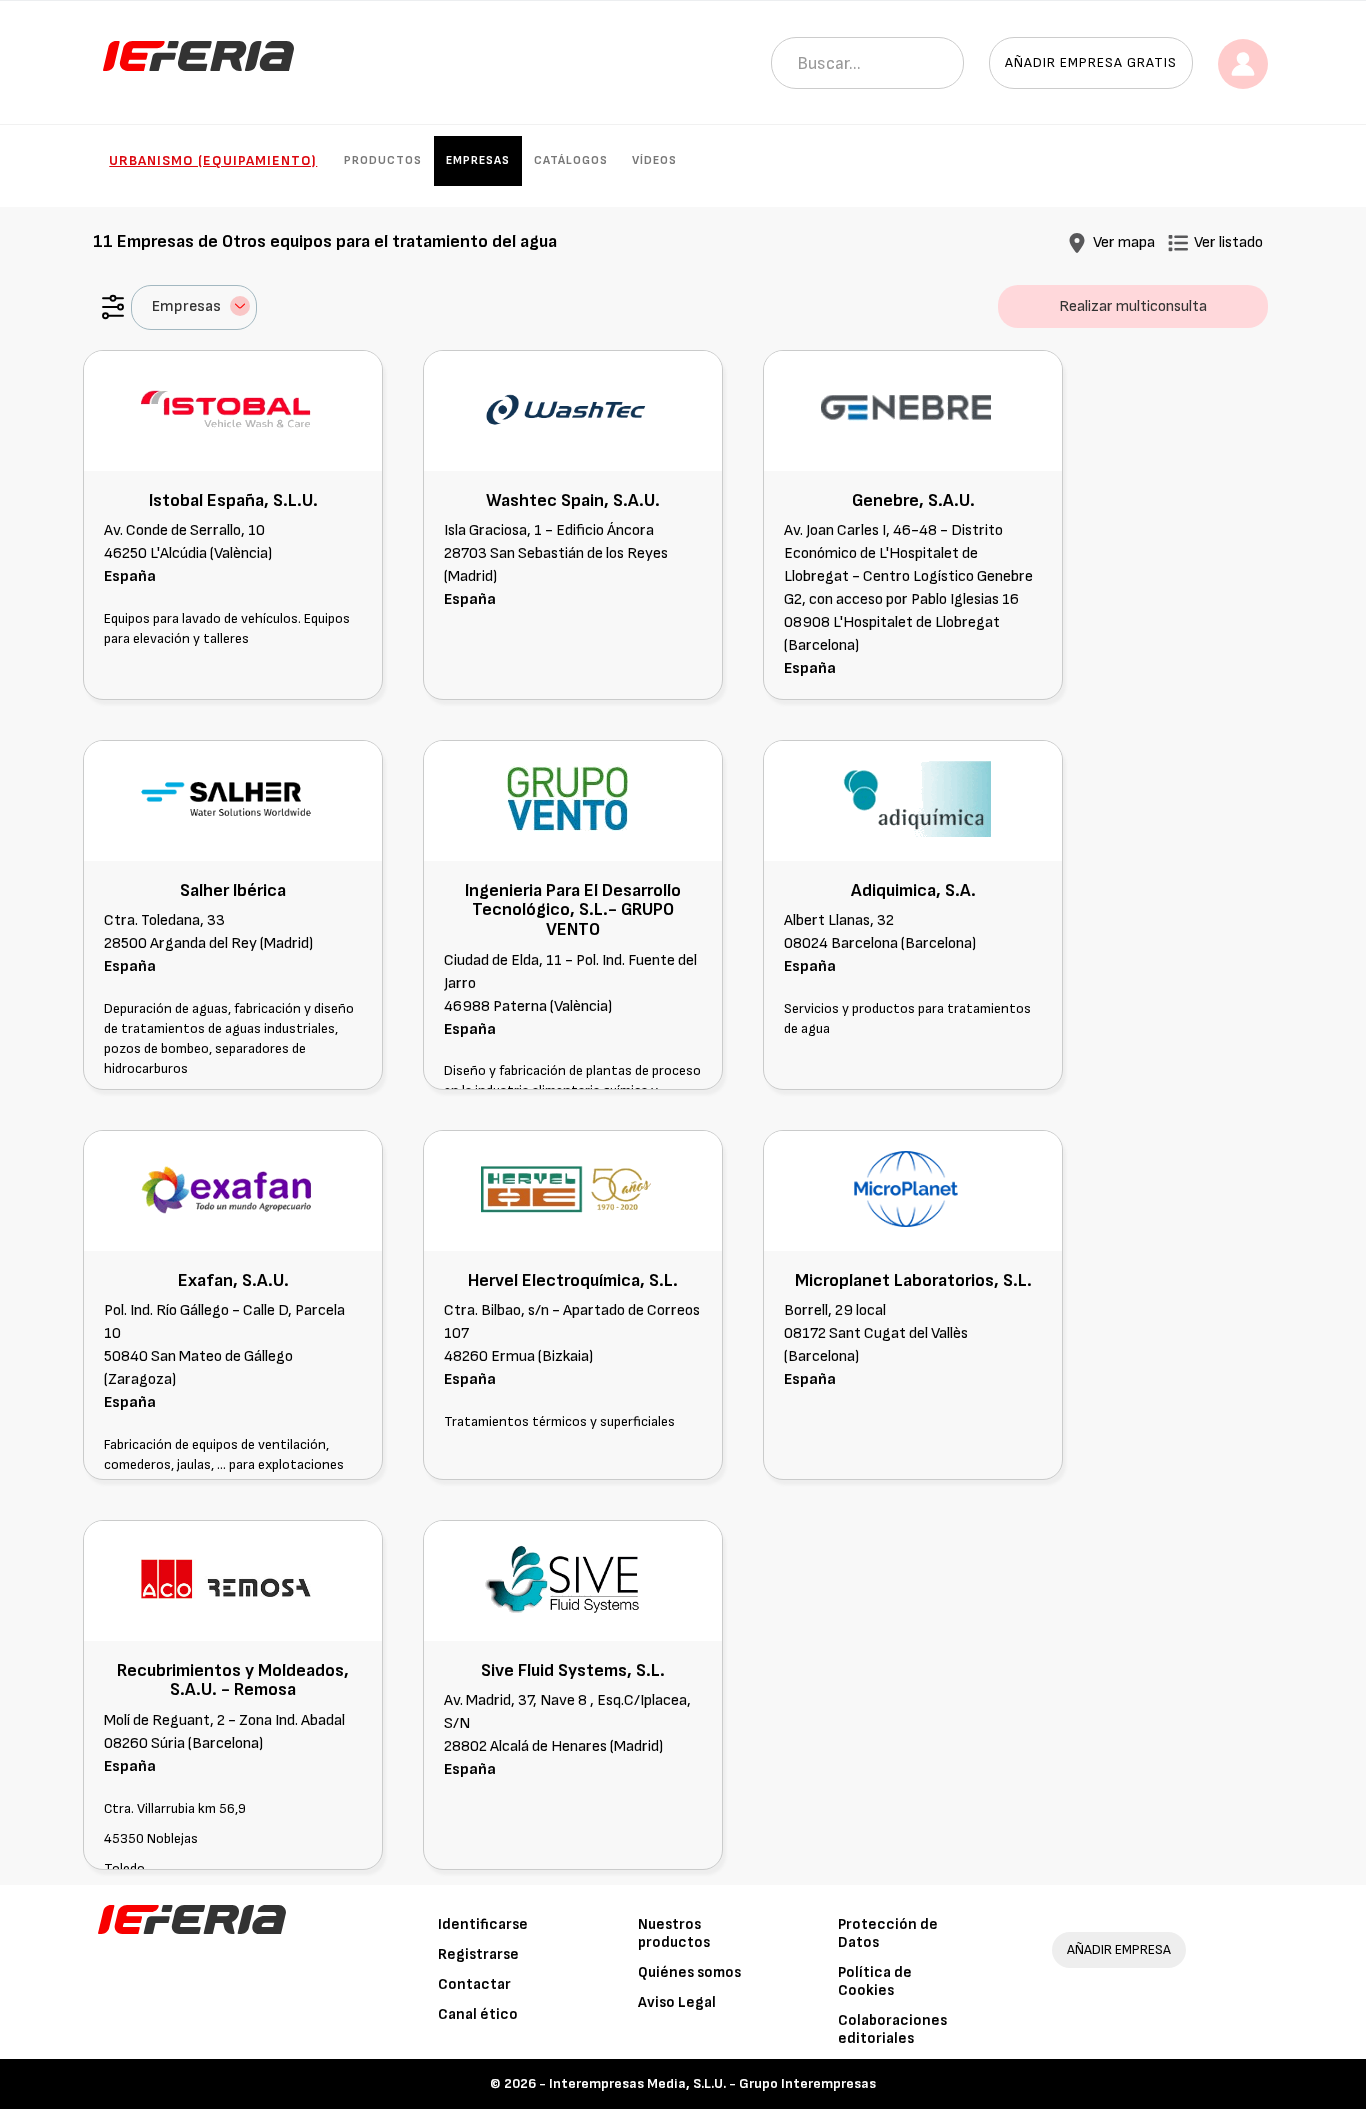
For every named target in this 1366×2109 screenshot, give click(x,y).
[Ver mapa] (1077, 242)
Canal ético (478, 2014)
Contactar (474, 1984)
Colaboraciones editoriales (892, 2029)
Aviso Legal (677, 2002)
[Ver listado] (1178, 242)
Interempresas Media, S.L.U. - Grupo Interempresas (712, 2083)
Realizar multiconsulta (1133, 306)
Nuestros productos (674, 1933)
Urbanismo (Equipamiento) (213, 160)
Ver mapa (1124, 242)
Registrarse (478, 1954)
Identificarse (483, 1924)
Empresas (478, 160)
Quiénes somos (689, 1972)
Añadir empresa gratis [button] (1091, 62)
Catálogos (571, 160)
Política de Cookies (875, 1981)
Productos (383, 160)
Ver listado (1228, 242)
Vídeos (654, 160)
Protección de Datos (888, 1933)
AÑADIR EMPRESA (1119, 1949)
